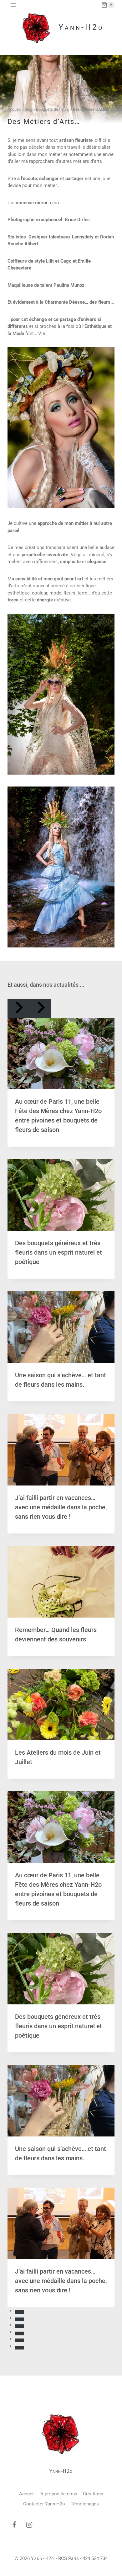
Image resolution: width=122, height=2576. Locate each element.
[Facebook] (14, 2525)
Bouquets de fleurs (53, 109)
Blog (28, 109)
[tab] (19, 2312)
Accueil (14, 109)
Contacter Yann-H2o (44, 2504)
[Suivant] (40, 1008)
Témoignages (85, 2504)
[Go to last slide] (18, 1008)
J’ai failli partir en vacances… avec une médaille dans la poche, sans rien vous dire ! (61, 1507)
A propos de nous (59, 2494)
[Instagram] (29, 2525)
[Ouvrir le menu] (13, 5)
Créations (93, 2494)
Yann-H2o (61, 2471)
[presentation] (61, 1053)
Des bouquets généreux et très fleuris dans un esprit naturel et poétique (58, 1252)
